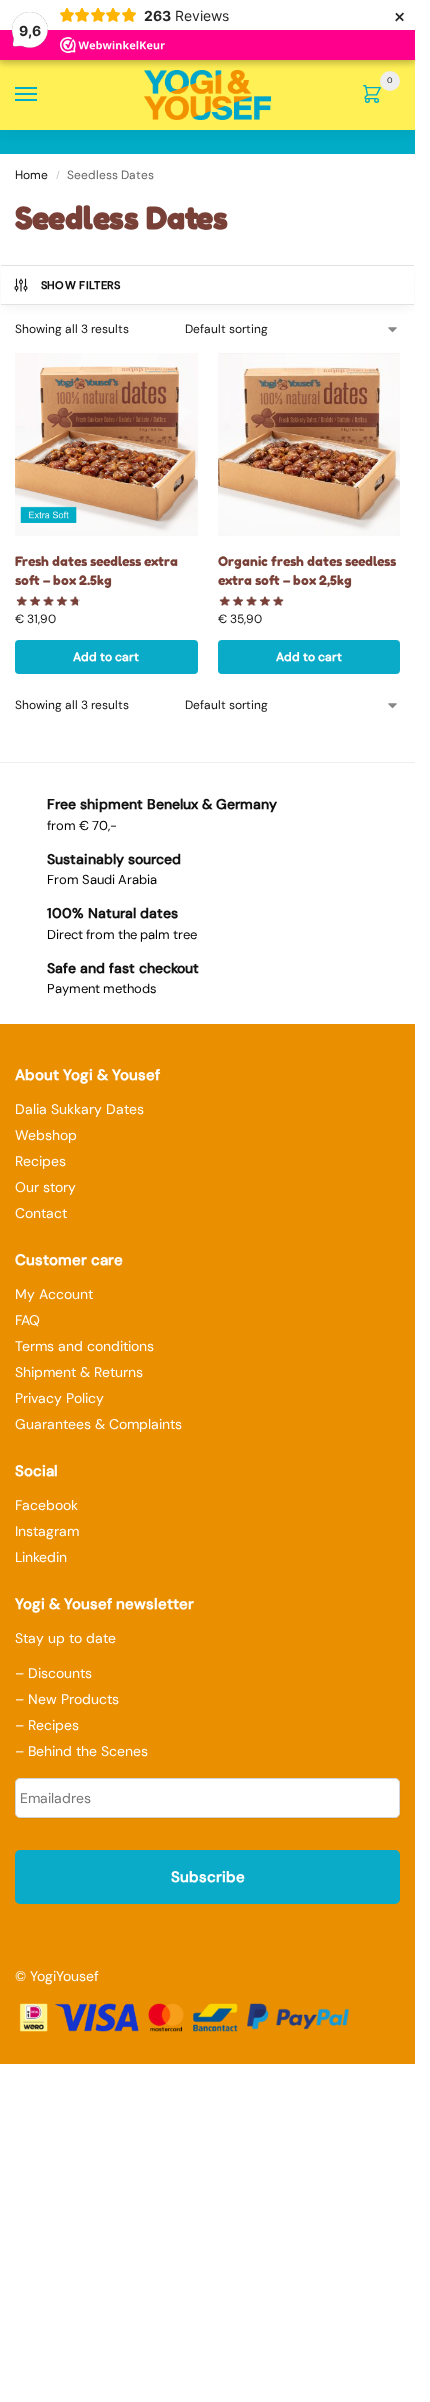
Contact (41, 1213)
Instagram (47, 1531)
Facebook (46, 1505)
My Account (54, 1294)
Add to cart (106, 657)
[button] (376, 96)
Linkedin (41, 1557)
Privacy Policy (59, 1398)
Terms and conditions (84, 1346)
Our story (45, 1187)
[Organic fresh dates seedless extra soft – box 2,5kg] (309, 444)
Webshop (46, 1135)
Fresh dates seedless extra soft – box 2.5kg (96, 571)
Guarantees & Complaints (98, 1424)
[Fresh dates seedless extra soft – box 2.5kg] (106, 444)
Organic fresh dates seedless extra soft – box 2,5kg (307, 571)
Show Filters (81, 285)
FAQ (27, 1320)
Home (31, 175)
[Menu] (45, 95)
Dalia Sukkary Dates (79, 1109)
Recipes (40, 1161)
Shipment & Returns (79, 1372)
